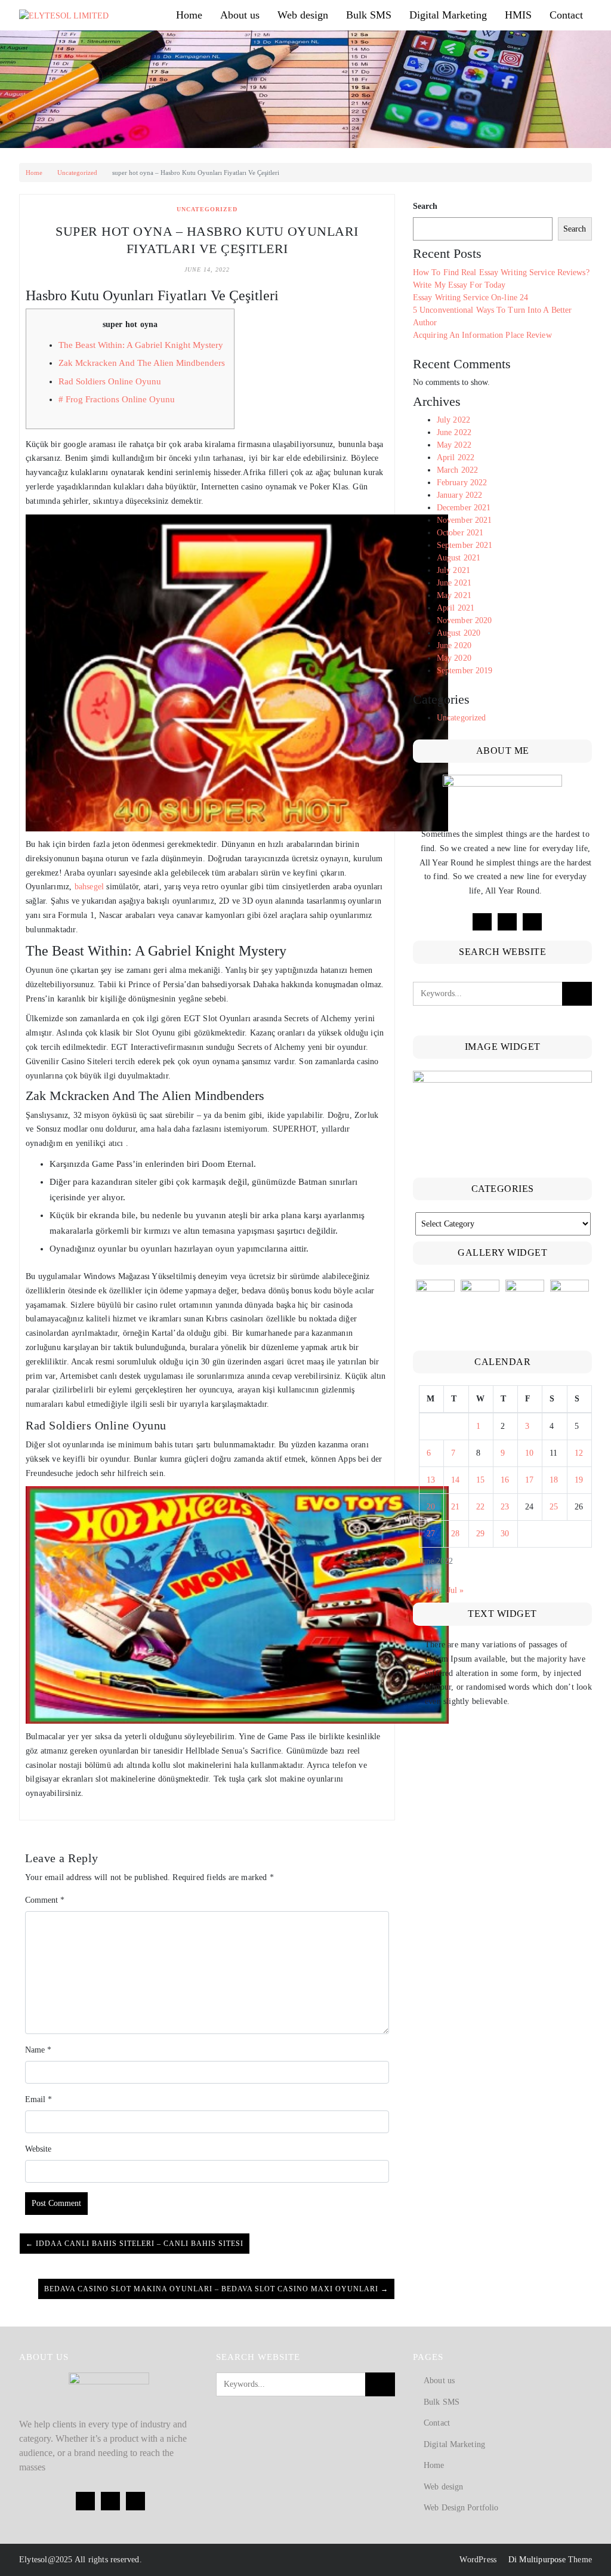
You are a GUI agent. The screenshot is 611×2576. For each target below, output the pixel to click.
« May (430, 1590)
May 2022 (454, 445)
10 (529, 1453)
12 (579, 1453)
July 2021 (453, 570)
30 (505, 1534)
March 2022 (457, 470)
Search (425, 206)
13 (431, 1480)
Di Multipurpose (536, 2560)
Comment (45, 1900)
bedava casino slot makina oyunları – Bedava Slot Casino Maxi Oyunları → (216, 2289)
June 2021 (454, 583)
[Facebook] (482, 922)
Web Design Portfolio (461, 2508)
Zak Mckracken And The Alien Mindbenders (142, 363)
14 (455, 1480)
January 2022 (459, 495)
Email (38, 2099)
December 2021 (464, 508)
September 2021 (465, 545)
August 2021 (459, 558)
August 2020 (459, 633)
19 (579, 1480)
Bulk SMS (369, 15)
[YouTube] (532, 922)
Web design (303, 15)
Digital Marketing (448, 15)
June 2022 (454, 432)
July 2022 (453, 420)
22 (480, 1507)
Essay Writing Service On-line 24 (470, 298)
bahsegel (90, 887)
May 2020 (454, 658)
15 (480, 1480)
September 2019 (465, 671)
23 (505, 1507)
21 (455, 1507)
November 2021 (464, 520)
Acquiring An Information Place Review (482, 335)
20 (431, 1507)
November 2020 (464, 620)
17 (529, 1480)
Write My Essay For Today (459, 285)
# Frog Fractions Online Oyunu (117, 399)
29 (480, 1534)
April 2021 (456, 608)
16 (505, 1480)
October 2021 (460, 533)
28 (455, 1534)
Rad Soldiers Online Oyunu (110, 381)
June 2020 (454, 645)
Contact (566, 15)
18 (554, 1480)
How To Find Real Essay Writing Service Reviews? (501, 272)
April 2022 (456, 457)
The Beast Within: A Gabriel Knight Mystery (141, 345)
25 (554, 1507)
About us (240, 15)
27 (431, 1534)
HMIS (518, 15)
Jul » (456, 1590)
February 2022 (462, 483)
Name (38, 2050)
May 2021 (454, 595)
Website (38, 2149)
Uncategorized (77, 172)
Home (189, 15)
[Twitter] (507, 922)
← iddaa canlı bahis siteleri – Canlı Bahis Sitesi (135, 2244)
